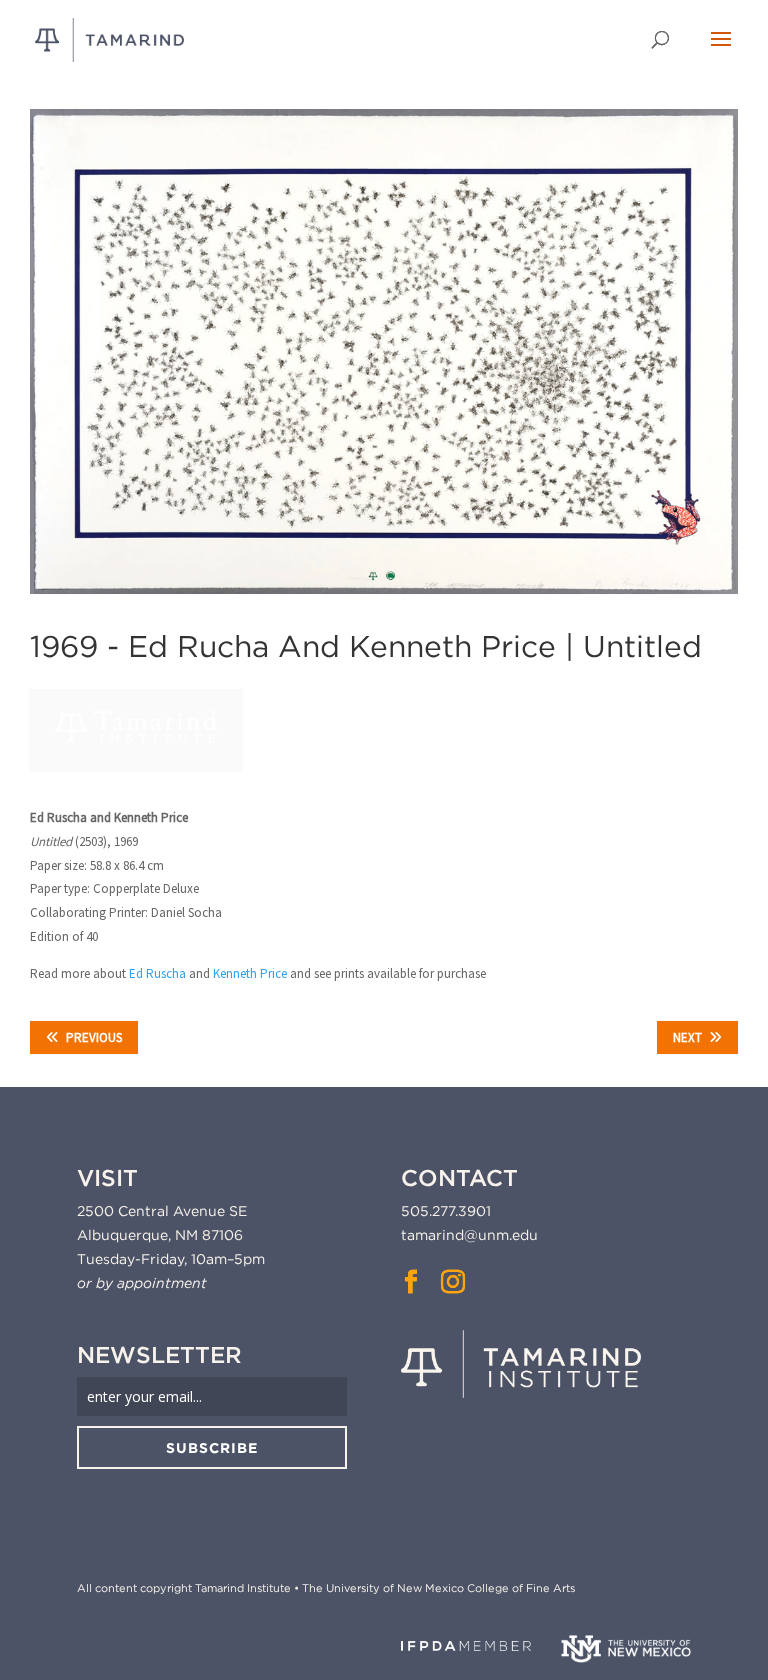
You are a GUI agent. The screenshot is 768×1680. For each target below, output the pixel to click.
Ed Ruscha (157, 973)
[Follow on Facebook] (411, 1282)
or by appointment (142, 1283)
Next (687, 1037)
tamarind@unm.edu (469, 1235)
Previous (94, 1037)
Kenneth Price (250, 973)
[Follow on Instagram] (453, 1282)
